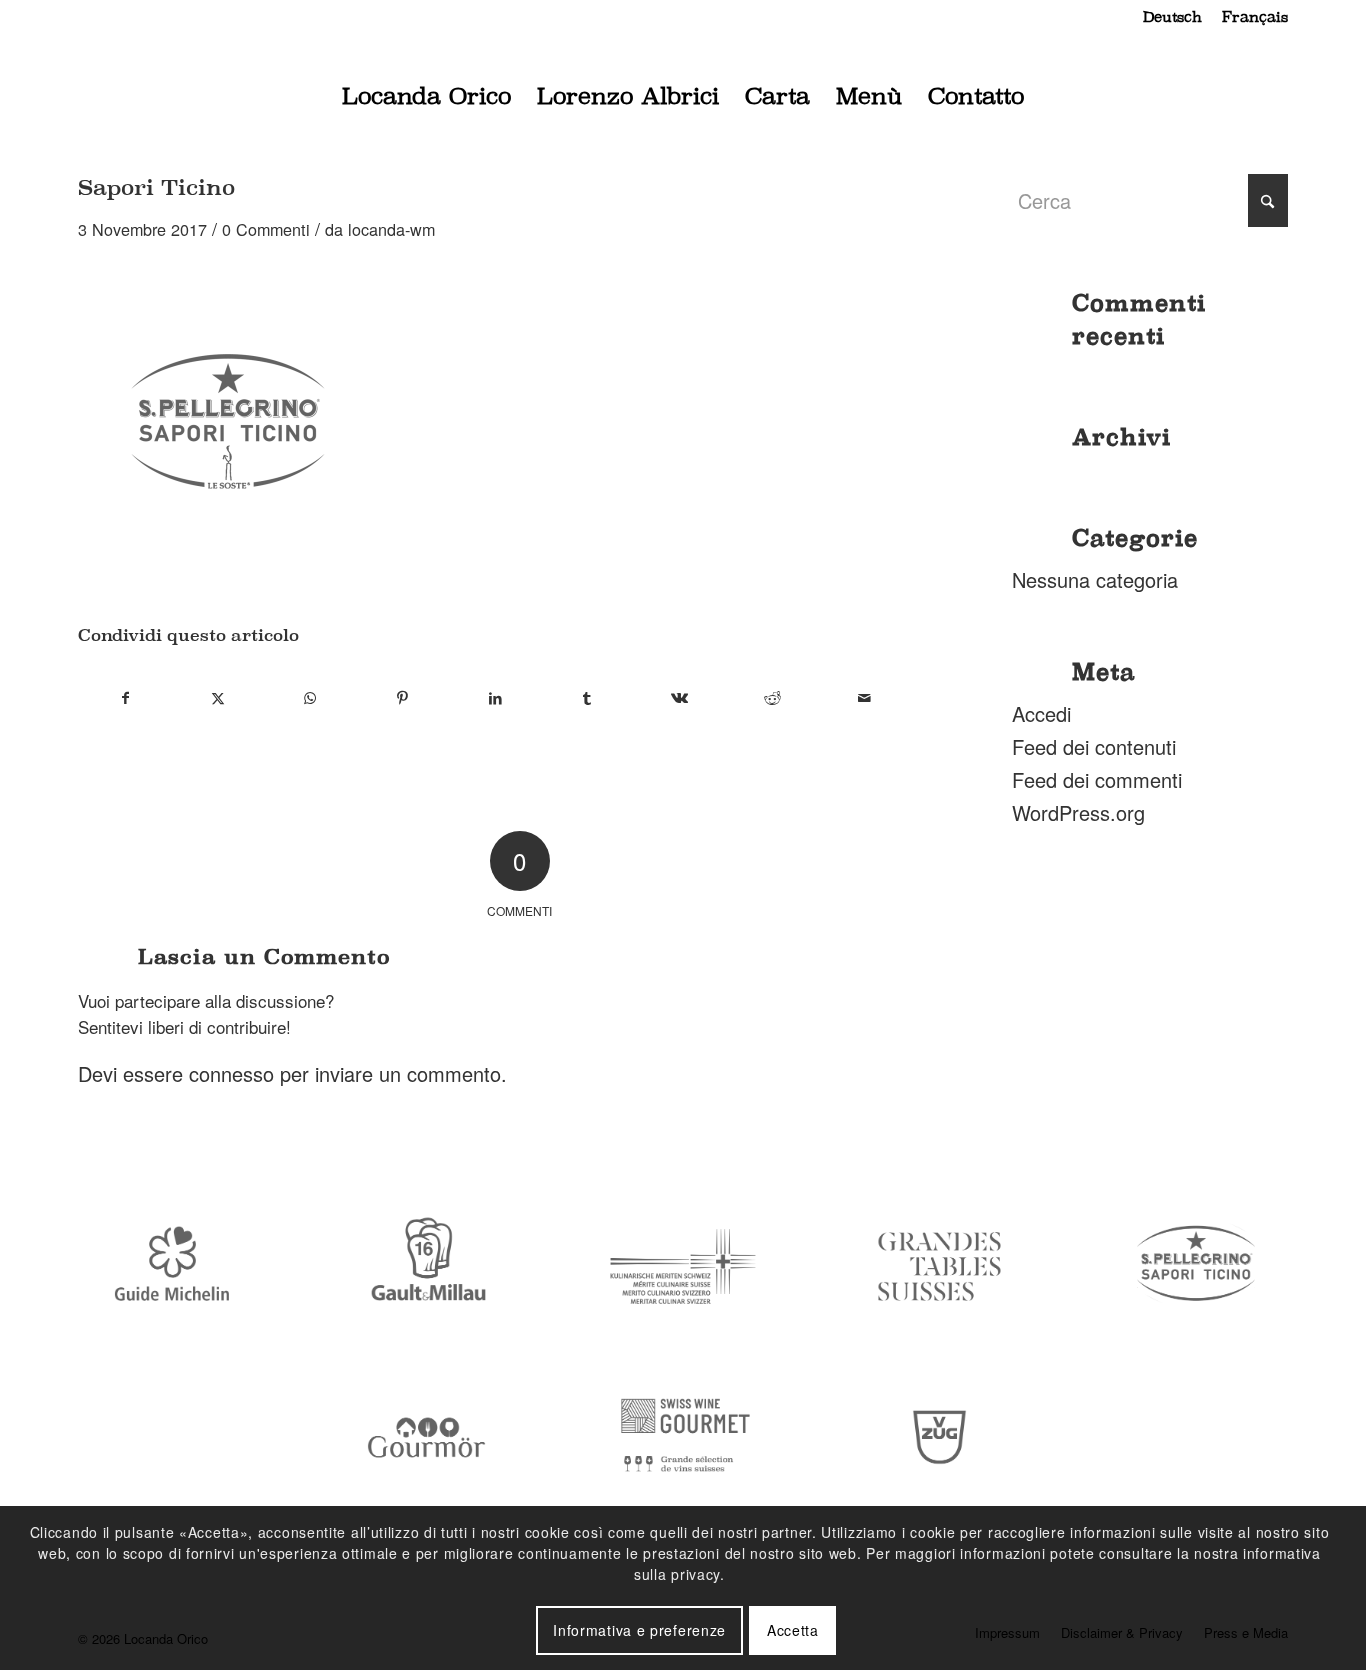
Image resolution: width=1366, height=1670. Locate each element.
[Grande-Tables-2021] (940, 1266)
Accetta (793, 1630)
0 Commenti (266, 229)
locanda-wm (391, 229)
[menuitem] (1172, 17)
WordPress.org (1078, 812)
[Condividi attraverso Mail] (864, 698)
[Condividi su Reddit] (772, 698)
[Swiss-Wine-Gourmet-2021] (683, 1437)
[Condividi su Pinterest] (402, 698)
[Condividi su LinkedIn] (494, 698)
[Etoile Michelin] (170, 1266)
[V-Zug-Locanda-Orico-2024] (940, 1437)
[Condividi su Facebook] (125, 698)
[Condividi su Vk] (679, 698)
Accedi (1041, 713)
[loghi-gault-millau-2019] (427, 1266)
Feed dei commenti (1097, 779)
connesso (231, 1073)
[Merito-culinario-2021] (683, 1266)
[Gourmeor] (427, 1437)
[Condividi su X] (217, 698)
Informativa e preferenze (639, 1630)
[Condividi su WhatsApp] (310, 698)
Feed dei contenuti (1094, 746)
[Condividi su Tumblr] (587, 698)
